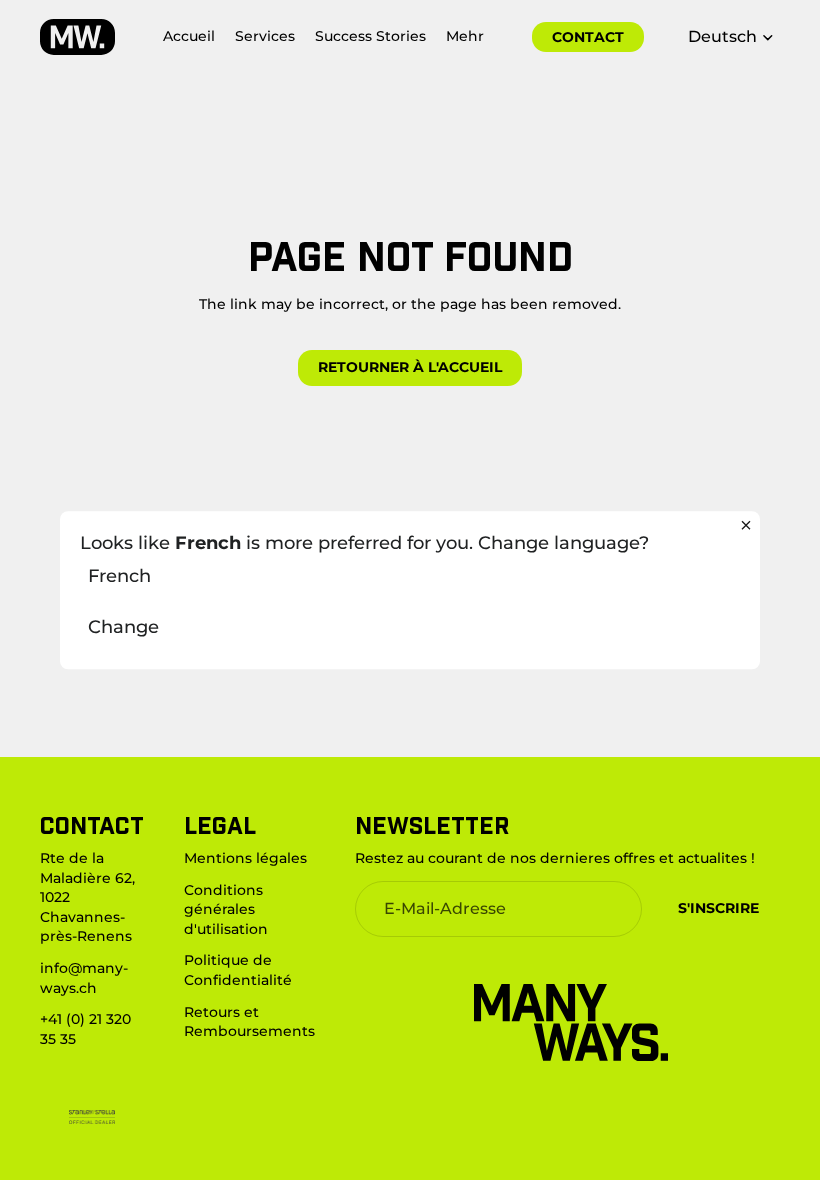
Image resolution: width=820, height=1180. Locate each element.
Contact (588, 37)
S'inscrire (718, 908)
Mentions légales (245, 858)
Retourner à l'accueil (410, 367)
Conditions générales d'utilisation (226, 908)
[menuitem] (465, 37)
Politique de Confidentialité (238, 970)
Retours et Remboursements (249, 1021)
